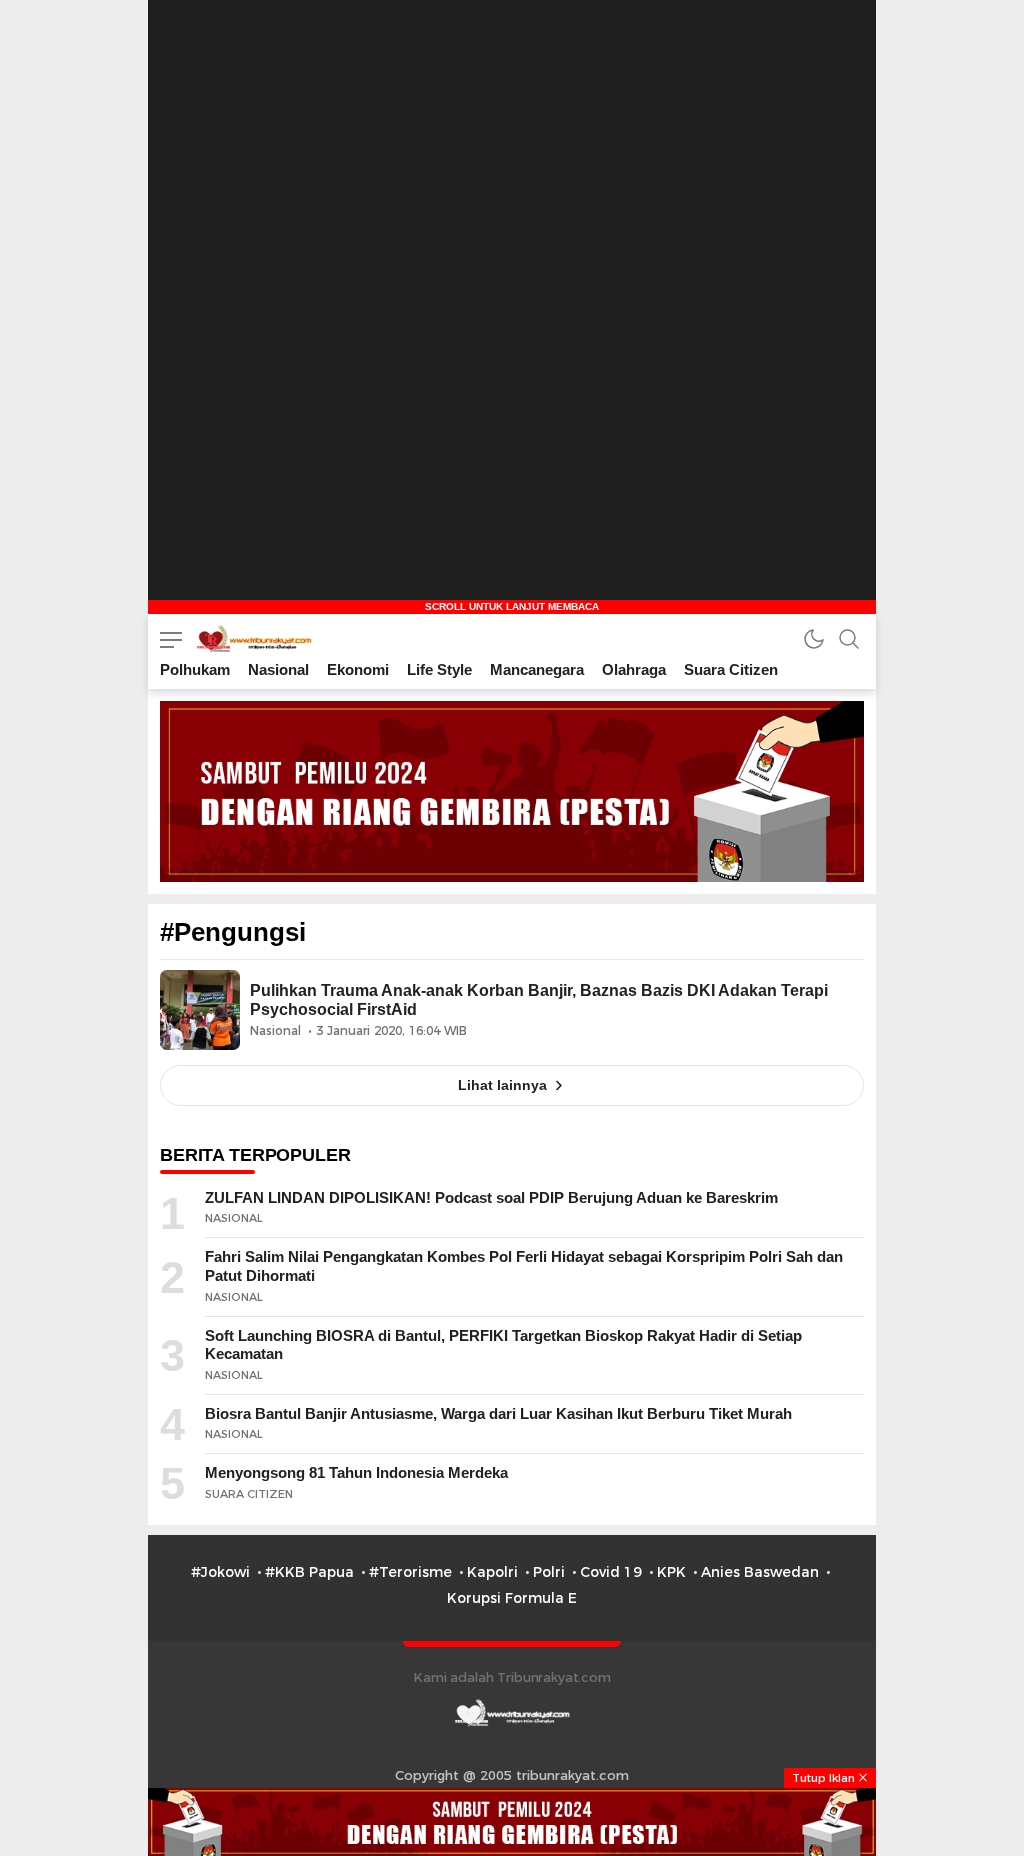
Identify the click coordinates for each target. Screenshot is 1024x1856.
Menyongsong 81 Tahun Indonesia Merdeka (356, 1472)
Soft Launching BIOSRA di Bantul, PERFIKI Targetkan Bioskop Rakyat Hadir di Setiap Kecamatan (503, 1345)
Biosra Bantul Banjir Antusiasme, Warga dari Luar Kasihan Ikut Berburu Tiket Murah (498, 1413)
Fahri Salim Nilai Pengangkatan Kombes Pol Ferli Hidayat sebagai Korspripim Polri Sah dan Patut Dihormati (524, 1266)
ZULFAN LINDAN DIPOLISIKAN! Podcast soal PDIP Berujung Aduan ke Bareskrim (491, 1197)
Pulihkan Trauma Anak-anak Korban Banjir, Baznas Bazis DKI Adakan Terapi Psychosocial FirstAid (539, 1000)
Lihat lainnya (502, 1085)
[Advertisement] (512, 125)
